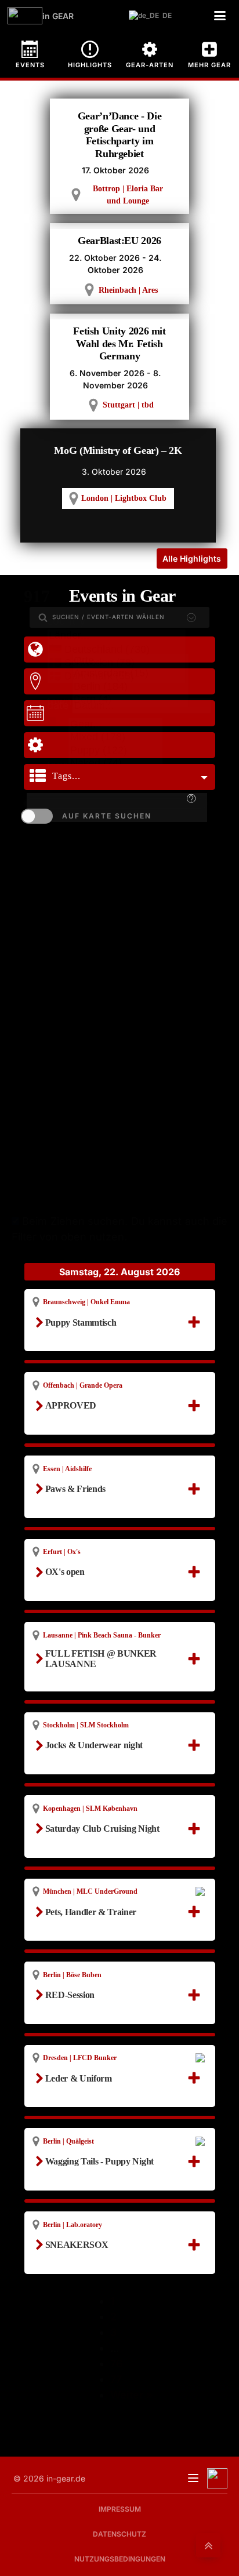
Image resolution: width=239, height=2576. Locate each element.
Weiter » (131, 2395)
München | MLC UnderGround (90, 1891)
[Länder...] (116, 636)
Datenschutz (119, 2534)
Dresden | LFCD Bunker (80, 2058)
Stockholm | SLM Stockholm (86, 1725)
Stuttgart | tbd (128, 405)
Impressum (120, 2509)
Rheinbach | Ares (128, 290)
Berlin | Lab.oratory (73, 2225)
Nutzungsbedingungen (120, 2559)
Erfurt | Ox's (62, 1552)
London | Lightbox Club (124, 498)
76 (117, 2364)
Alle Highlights (192, 559)
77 (116, 2379)
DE (164, 15)
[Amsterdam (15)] (130, 674)
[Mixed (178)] (116, 738)
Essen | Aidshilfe (67, 1469)
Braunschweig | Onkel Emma (86, 1302)
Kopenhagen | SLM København (90, 1809)
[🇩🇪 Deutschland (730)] (116, 650)
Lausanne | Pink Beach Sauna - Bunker (102, 1635)
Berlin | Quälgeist (68, 2141)
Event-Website (81, 1940)
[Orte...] (130, 661)
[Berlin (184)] (130, 687)
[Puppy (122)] (116, 751)
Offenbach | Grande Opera (83, 1385)
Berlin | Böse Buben (72, 1975)
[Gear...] (116, 725)
